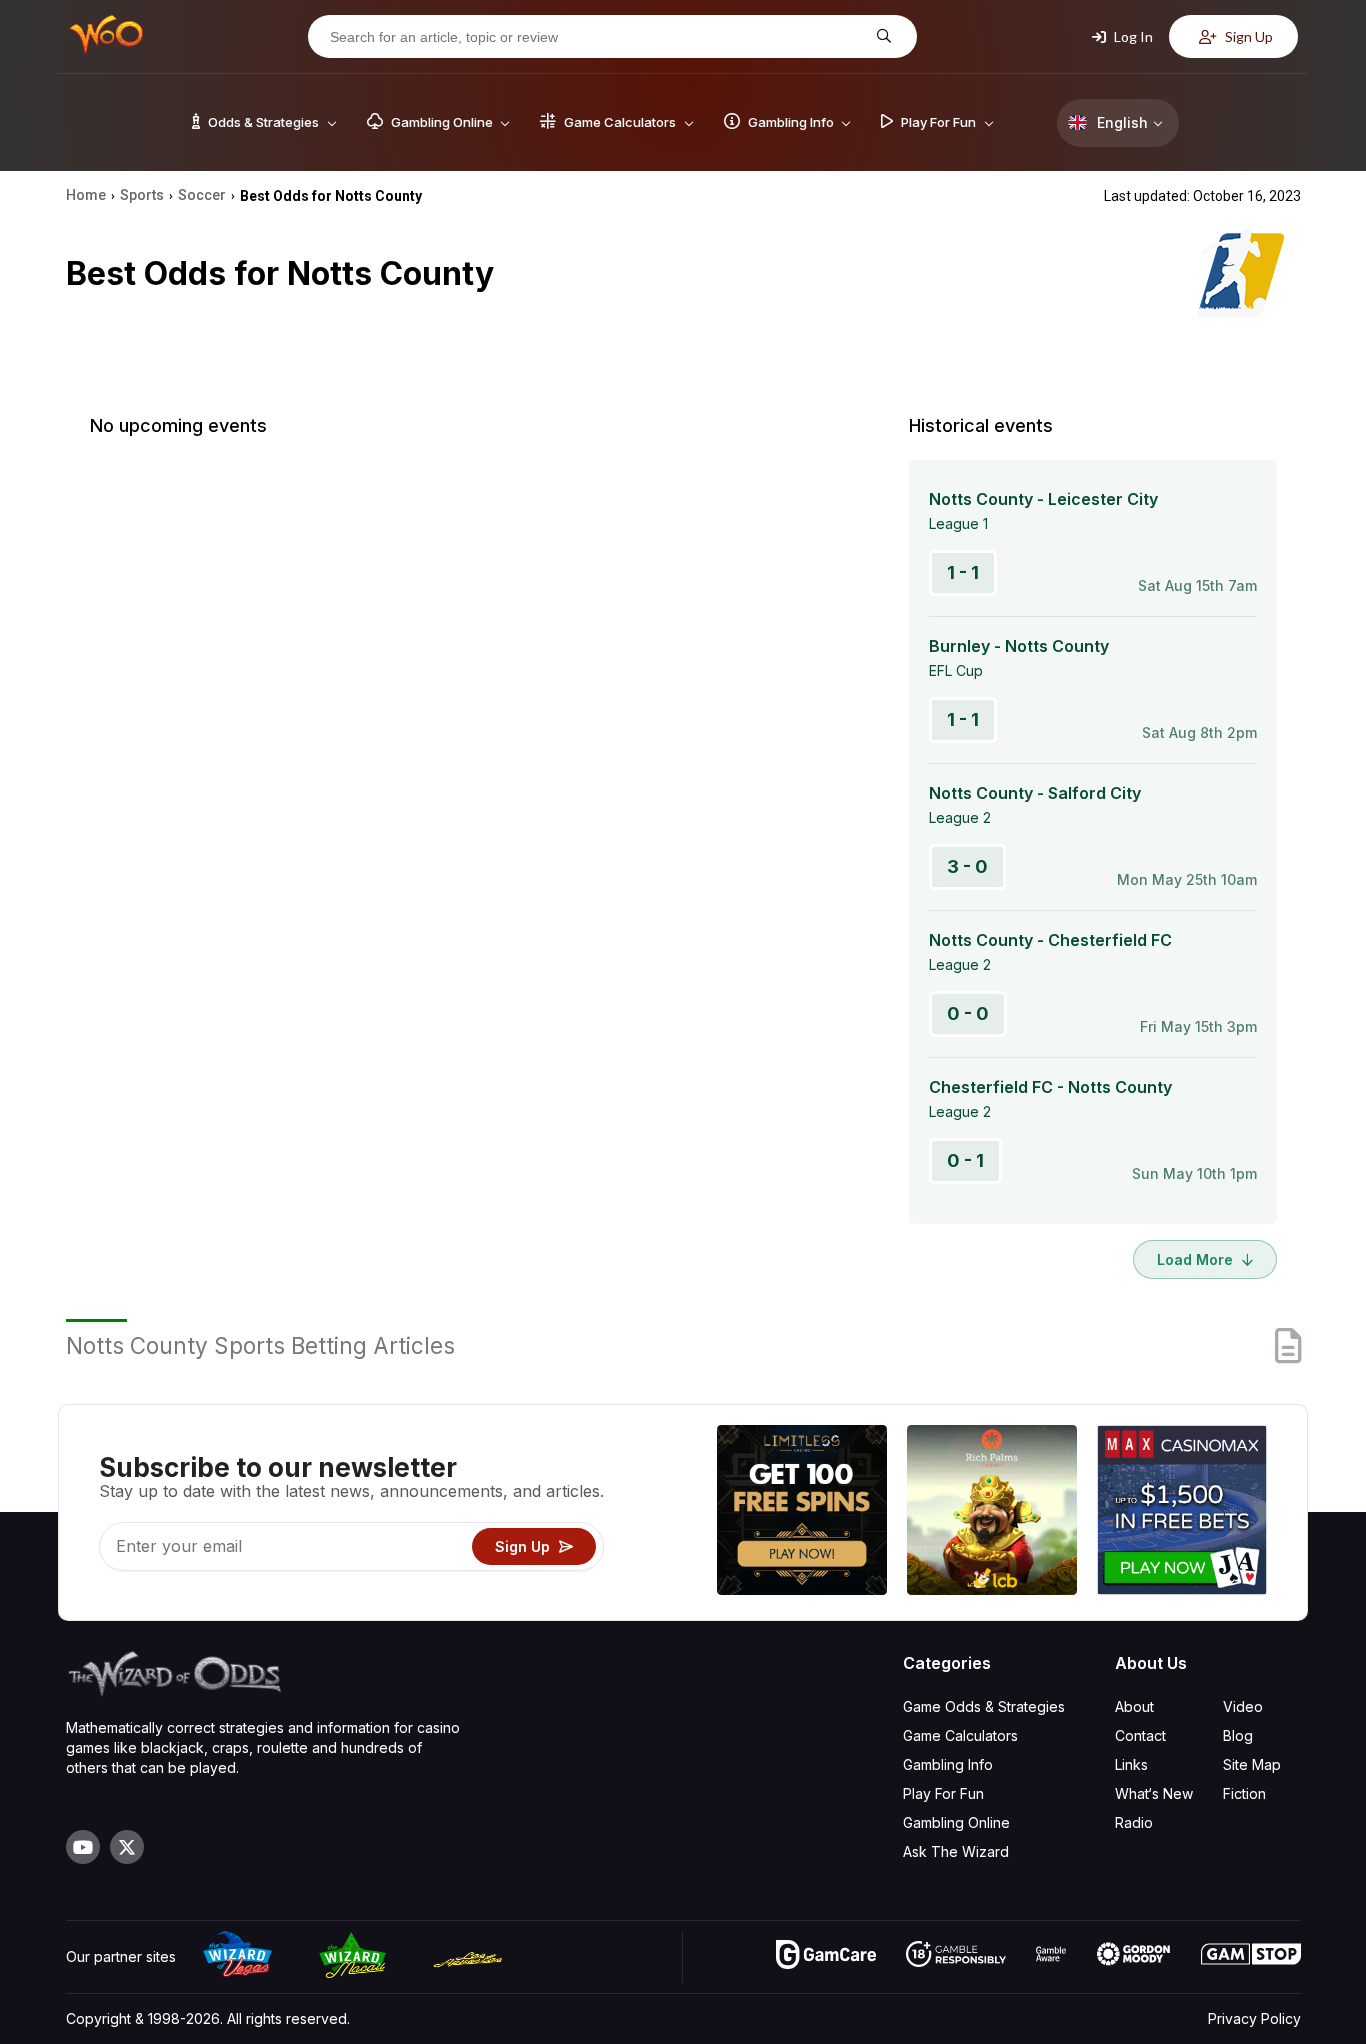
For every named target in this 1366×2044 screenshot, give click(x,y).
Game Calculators (960, 1735)
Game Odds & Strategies (984, 1706)
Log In (1132, 36)
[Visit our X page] (127, 1847)
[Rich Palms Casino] (992, 1512)
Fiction (1244, 1793)
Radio (1134, 1822)
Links (1131, 1764)
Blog (1238, 1735)
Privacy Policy (1254, 2018)
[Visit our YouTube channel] (83, 1847)
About (1134, 1706)
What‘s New (1154, 1793)
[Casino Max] (1182, 1512)
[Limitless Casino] (802, 1512)
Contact (1140, 1735)
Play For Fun (943, 1793)
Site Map (1252, 1764)
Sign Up (1247, 36)
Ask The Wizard (956, 1851)
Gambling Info (948, 1764)
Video (1243, 1706)
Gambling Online (956, 1822)
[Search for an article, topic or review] (881, 36)
